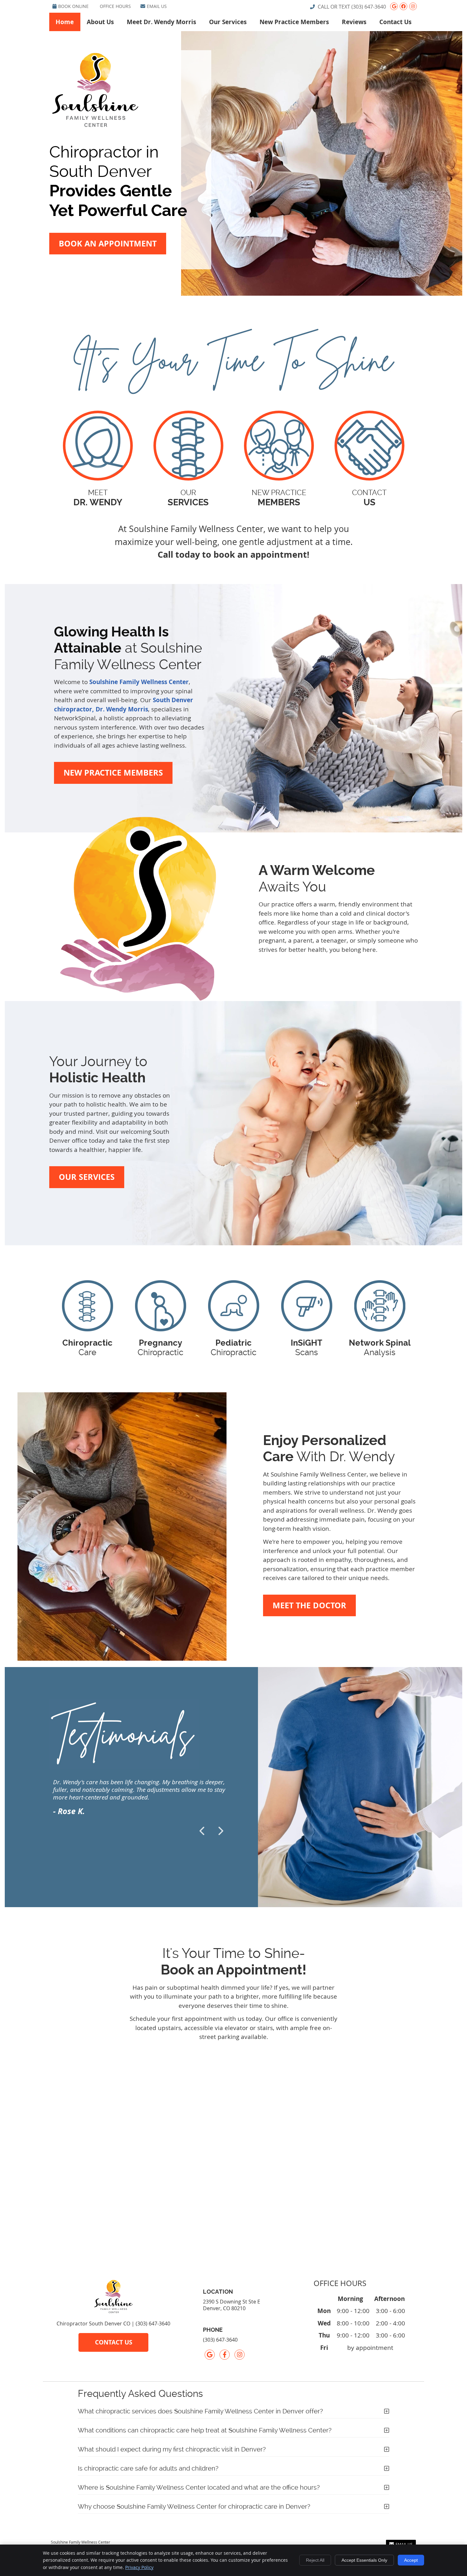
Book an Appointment (108, 243)
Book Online (73, 6)
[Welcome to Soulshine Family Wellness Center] (95, 127)
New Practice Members (294, 22)
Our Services (228, 22)
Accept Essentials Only (364, 2560)
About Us (100, 22)
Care (87, 1348)
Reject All (315, 2560)
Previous (203, 1831)
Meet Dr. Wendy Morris (161, 22)
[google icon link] (210, 2355)
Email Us (157, 6)
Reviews (354, 22)
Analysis (380, 1348)
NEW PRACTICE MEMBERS (113, 773)
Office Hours (115, 6)
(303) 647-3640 (369, 7)
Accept (411, 2560)
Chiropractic (160, 1348)
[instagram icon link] (240, 2355)
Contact (369, 498)
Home (65, 22)
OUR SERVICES (87, 1177)
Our (188, 498)
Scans (307, 1348)
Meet (98, 498)
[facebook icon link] (225, 2355)
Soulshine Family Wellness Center (139, 682)
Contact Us (395, 22)
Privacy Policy (139, 2567)
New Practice (279, 498)
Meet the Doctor (309, 1605)
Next (220, 1831)
